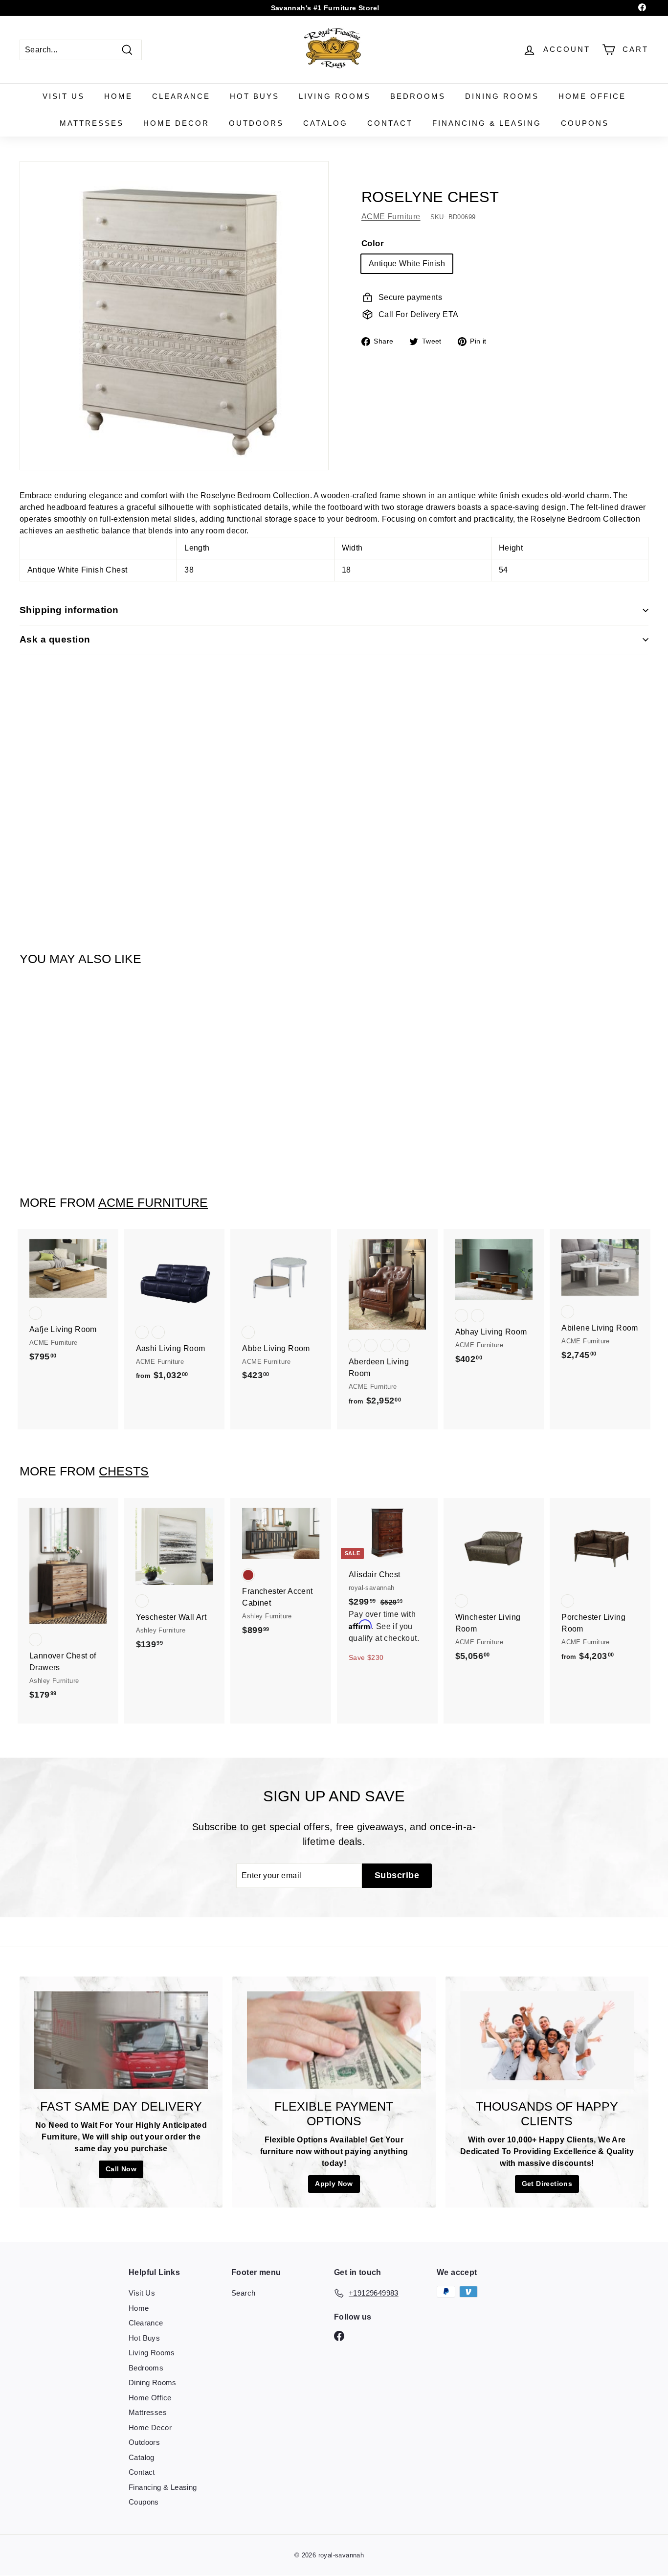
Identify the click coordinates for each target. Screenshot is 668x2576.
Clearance (181, 96)
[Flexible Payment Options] (334, 2040)
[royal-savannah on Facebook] (339, 2336)
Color (373, 243)
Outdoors (256, 123)
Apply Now (334, 2184)
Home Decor (176, 123)
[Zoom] (174, 316)
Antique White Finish (407, 264)
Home (118, 96)
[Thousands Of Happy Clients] (547, 2040)
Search (243, 2293)
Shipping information (69, 610)
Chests (124, 1471)
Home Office (592, 96)
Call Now (121, 2169)
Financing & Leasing (487, 123)
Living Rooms (335, 96)
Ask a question (55, 639)
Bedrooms (418, 96)
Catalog (325, 123)
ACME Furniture (391, 217)
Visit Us (64, 96)
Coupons (585, 123)
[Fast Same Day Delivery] (121, 2040)
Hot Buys (255, 96)
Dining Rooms (502, 96)
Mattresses (92, 123)
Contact (390, 123)
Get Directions (547, 2184)
